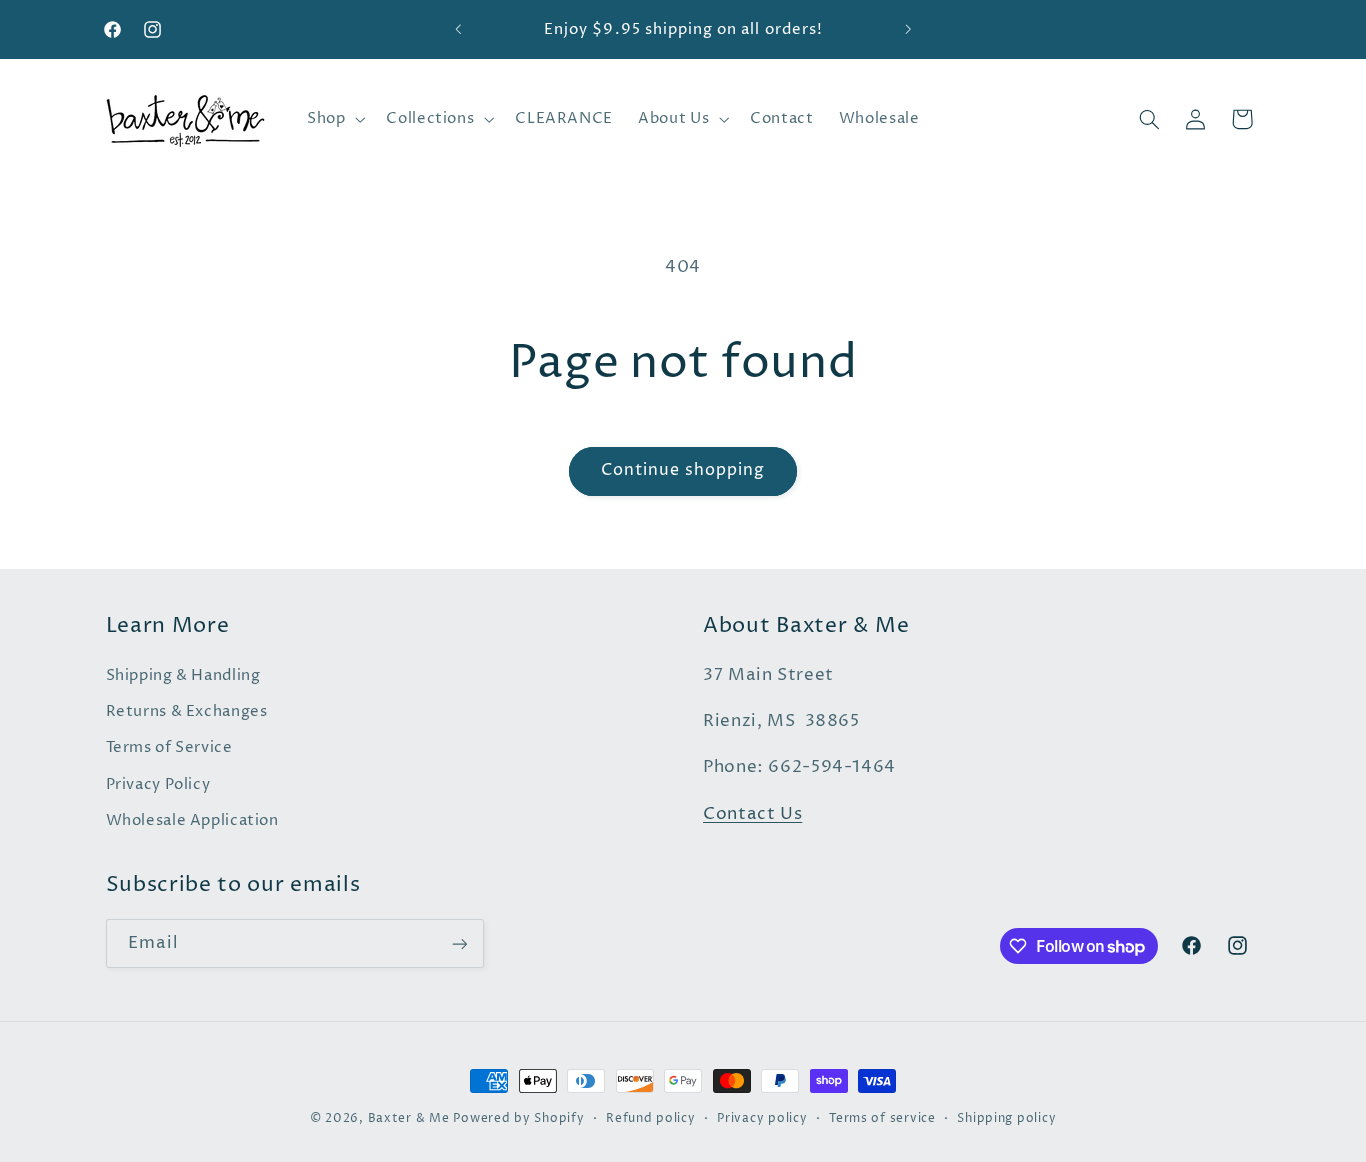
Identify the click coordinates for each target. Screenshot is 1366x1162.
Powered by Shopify (518, 1119)
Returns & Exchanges (187, 712)
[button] (333, 119)
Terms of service (882, 1119)
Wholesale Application (192, 821)
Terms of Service (169, 748)
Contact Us (752, 814)
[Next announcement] (908, 30)
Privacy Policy (158, 785)
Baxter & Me (409, 1119)
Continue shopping (683, 470)
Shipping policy (1006, 1119)
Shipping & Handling (183, 676)
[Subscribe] (459, 943)
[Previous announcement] (458, 30)
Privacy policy (762, 1119)
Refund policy (651, 1119)
